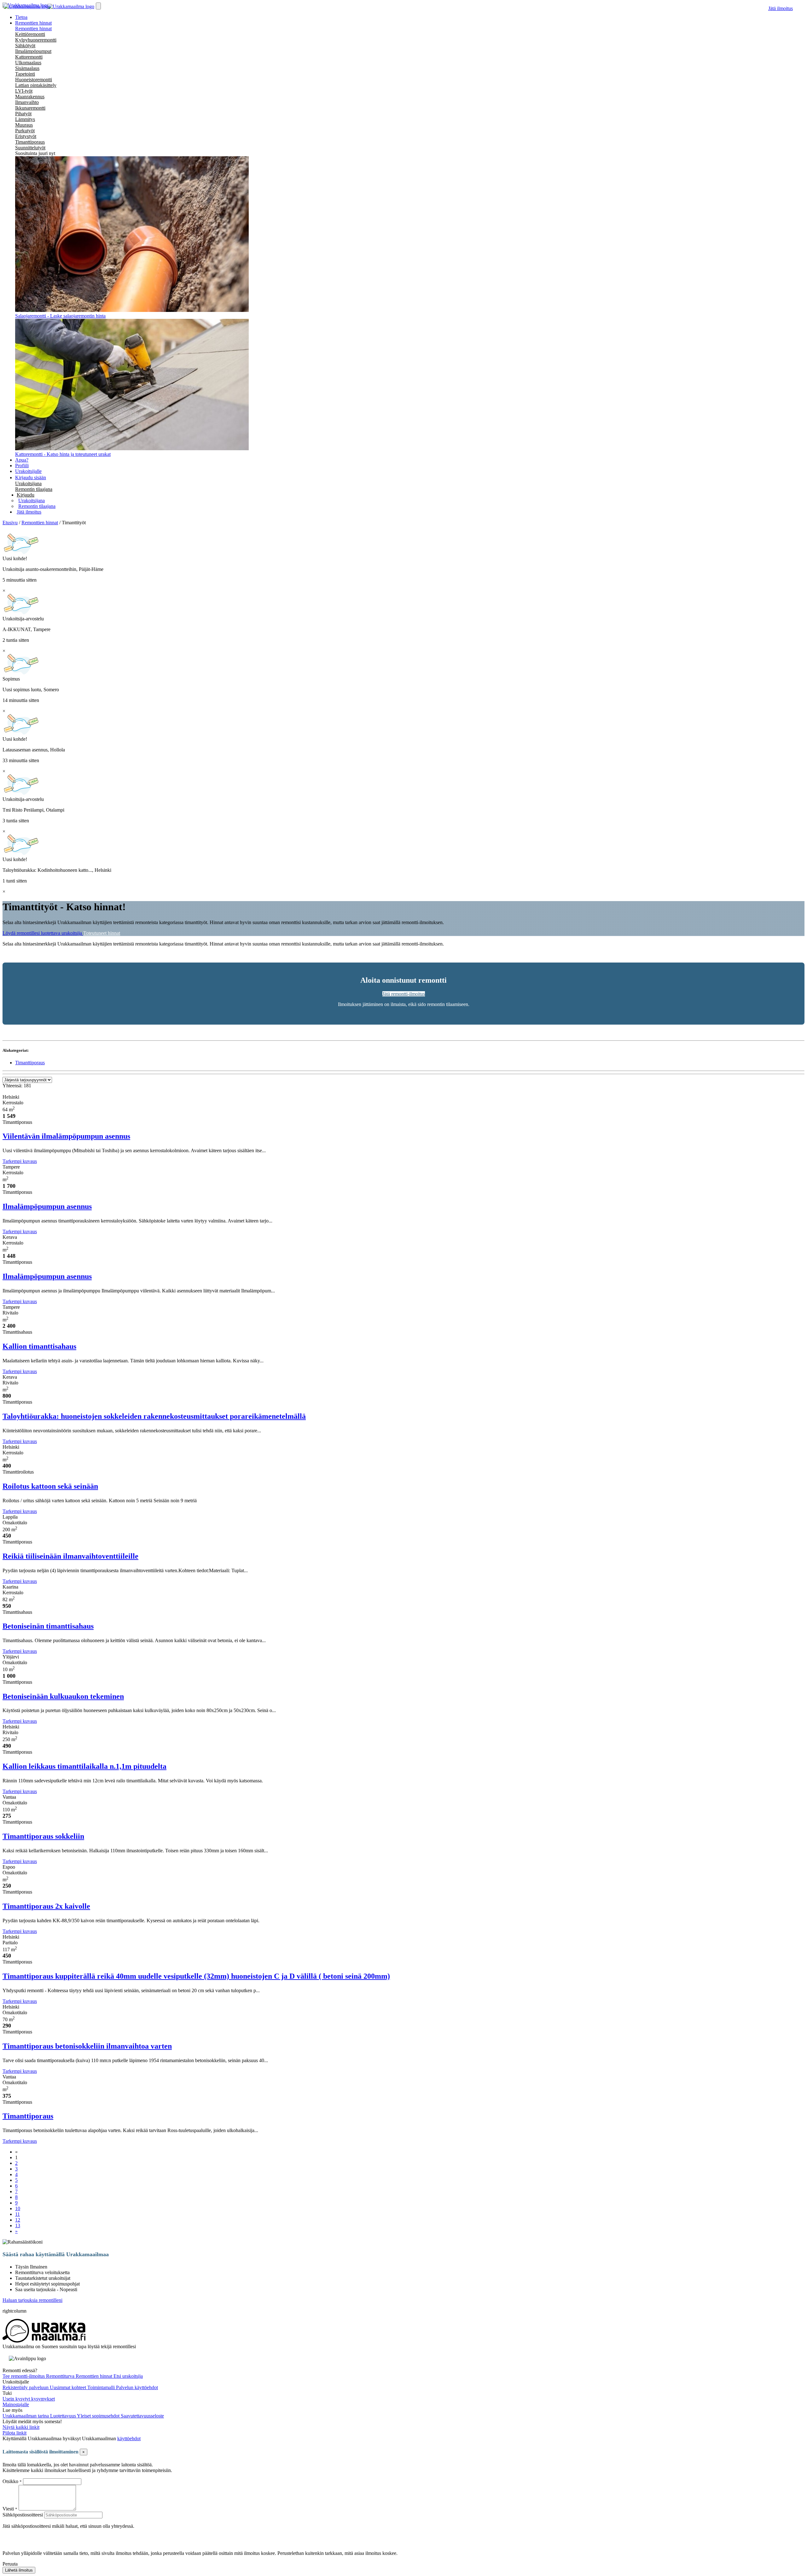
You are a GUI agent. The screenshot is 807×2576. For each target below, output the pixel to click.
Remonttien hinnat (33, 29)
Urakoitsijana (28, 483)
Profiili (22, 466)
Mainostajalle (16, 2404)
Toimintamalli (102, 2387)
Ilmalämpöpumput (33, 51)
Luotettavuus (64, 2416)
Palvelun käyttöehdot (137, 2387)
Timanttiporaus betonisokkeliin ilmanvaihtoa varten (87, 2046)
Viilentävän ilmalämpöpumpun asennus (66, 1136)
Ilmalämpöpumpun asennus (47, 1206)
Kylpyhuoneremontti (36, 40)
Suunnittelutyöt (30, 148)
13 (18, 2225)
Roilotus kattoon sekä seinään (50, 1486)
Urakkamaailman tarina (26, 2416)
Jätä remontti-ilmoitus (404, 994)
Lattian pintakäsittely (36, 85)
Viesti (8, 2509)
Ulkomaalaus (28, 63)
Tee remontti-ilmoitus (24, 2376)
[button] (26, 495)
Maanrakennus (30, 97)
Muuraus (24, 125)
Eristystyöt (26, 136)
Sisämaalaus (27, 68)
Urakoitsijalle (28, 471)
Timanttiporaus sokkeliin (43, 1836)
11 (17, 2214)
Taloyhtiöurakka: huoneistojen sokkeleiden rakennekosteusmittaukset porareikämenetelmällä (154, 1416)
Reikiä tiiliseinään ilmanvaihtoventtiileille (70, 1556)
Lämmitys (25, 119)
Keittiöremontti (30, 34)
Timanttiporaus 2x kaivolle (46, 1906)
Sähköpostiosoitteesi (23, 2515)
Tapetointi (25, 74)
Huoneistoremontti (34, 80)
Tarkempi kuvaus (20, 1161)
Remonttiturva (61, 2376)
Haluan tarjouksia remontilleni (32, 2300)
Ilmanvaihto (27, 102)
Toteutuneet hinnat (102, 933)
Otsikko (11, 2481)
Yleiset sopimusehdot (99, 2416)
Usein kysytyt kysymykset (29, 2399)
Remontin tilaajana (34, 489)
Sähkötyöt (25, 46)
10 (18, 2208)
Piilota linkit (15, 2433)
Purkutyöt (25, 131)
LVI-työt (24, 91)
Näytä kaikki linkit (21, 2427)
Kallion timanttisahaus (39, 1346)
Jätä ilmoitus (781, 8)
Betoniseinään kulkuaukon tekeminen (63, 1696)
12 (18, 2220)
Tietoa (21, 17)
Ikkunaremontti (30, 108)
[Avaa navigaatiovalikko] (98, 6)
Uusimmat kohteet (69, 2387)
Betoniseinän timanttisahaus (48, 1626)
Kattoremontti (29, 57)
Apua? (22, 460)
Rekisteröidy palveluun (26, 2387)
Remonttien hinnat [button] (33, 23)
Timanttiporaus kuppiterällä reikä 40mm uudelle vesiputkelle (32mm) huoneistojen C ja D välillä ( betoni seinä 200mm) (196, 1976)
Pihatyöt (23, 114)
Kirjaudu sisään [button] (31, 477)
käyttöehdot (129, 2438)
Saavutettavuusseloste (142, 2416)
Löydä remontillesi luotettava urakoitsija (43, 933)
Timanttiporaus (30, 142)
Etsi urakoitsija (128, 2376)
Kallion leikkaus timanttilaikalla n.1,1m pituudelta (84, 1766)
